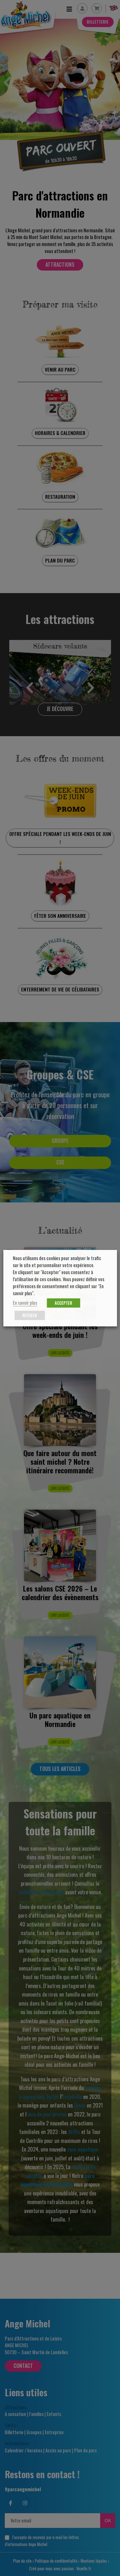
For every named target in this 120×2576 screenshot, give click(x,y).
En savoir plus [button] (25, 1303)
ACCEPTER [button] (63, 1303)
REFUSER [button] (30, 1315)
